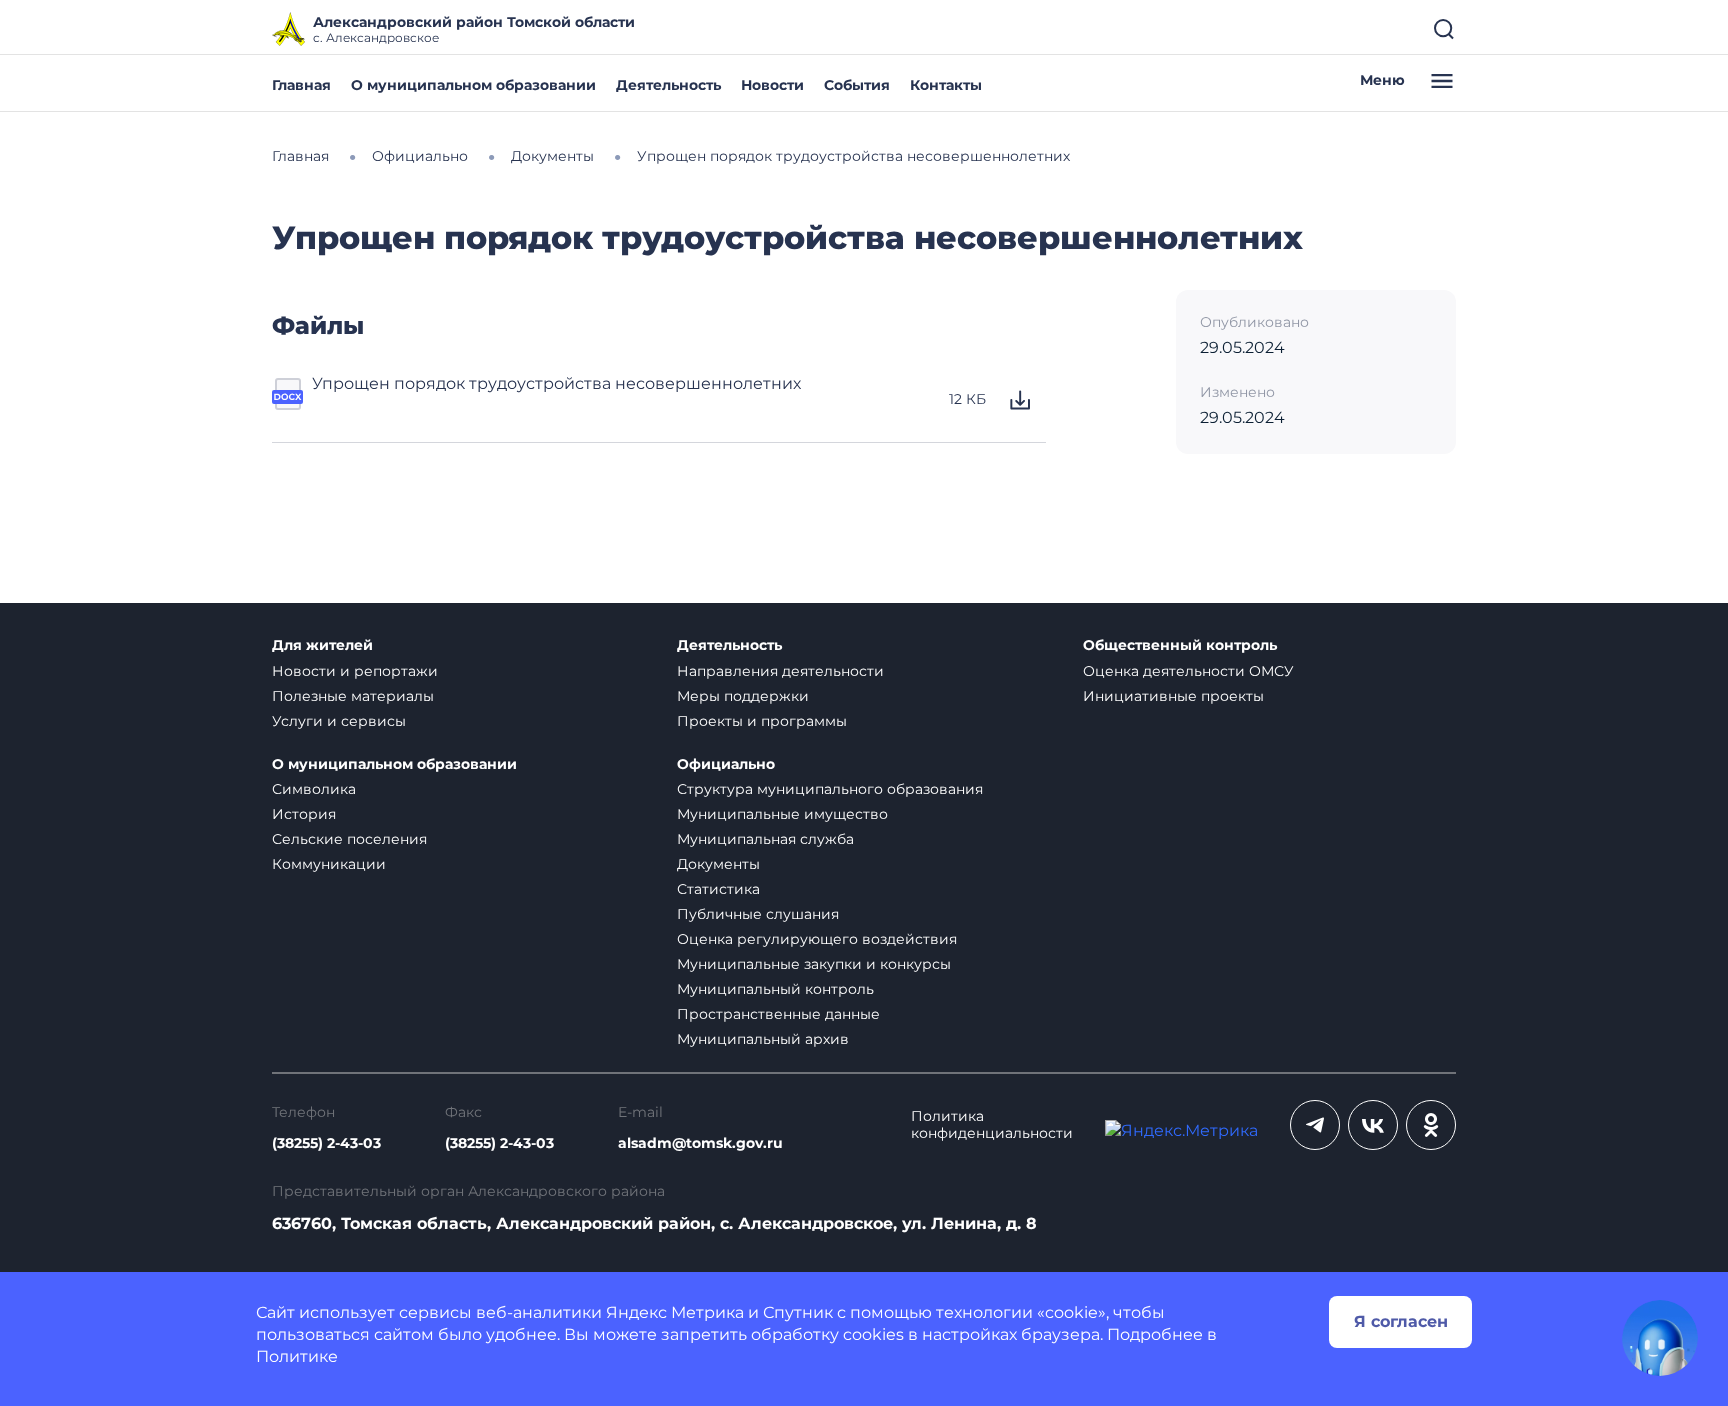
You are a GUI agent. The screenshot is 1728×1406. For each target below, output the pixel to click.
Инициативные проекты (1173, 696)
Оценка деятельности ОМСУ (1188, 671)
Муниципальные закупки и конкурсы (814, 964)
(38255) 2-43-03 (326, 1143)
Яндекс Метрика (675, 1312)
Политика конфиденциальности (992, 1125)
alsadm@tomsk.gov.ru (700, 1143)
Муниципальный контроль (775, 989)
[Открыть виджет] (1660, 1338)
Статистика (718, 889)
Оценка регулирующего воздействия (817, 939)
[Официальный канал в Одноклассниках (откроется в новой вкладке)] (1431, 1125)
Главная (301, 85)
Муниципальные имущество (782, 814)
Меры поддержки (743, 696)
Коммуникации (329, 864)
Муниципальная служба (765, 839)
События (857, 85)
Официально (726, 764)
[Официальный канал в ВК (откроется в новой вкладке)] (1373, 1125)
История (304, 814)
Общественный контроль (1180, 645)
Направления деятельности (780, 671)
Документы (718, 864)
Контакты (946, 85)
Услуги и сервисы (339, 721)
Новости (772, 85)
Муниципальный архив (763, 1039)
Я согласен (1401, 1321)
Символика (314, 789)
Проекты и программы (762, 721)
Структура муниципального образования (830, 789)
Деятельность (668, 85)
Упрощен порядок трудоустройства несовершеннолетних (556, 383)
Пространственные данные (778, 1014)
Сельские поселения (349, 839)
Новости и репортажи (355, 671)
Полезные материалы (353, 696)
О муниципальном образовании (473, 85)
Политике (297, 1356)
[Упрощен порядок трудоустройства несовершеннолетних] (288, 400)
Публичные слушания (758, 914)
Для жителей (322, 645)
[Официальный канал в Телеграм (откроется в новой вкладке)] (1315, 1125)
